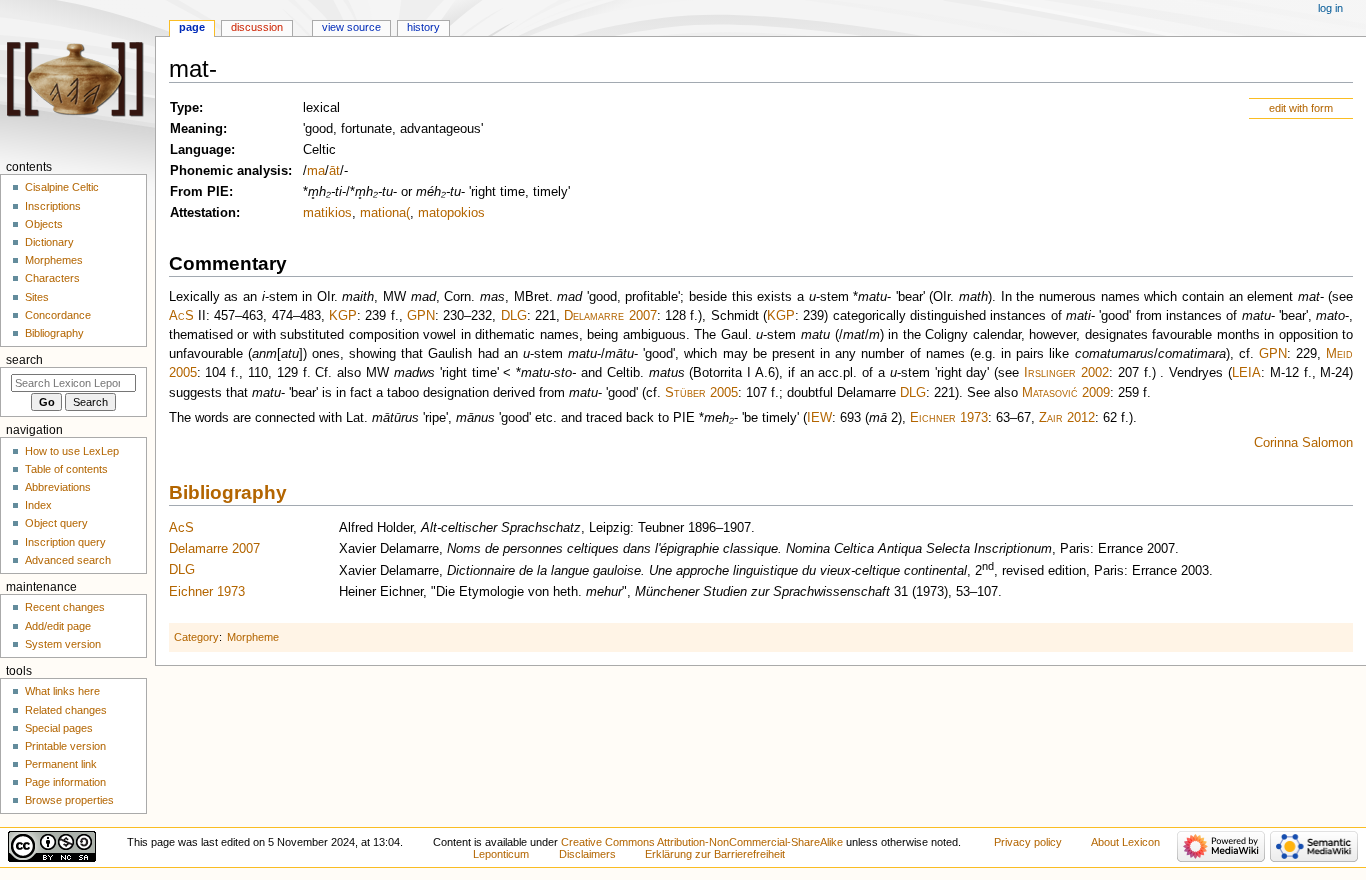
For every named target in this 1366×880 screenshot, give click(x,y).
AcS (181, 316)
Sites (37, 297)
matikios (327, 213)
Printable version (65, 746)
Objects (44, 224)
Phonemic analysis (229, 171)
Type (184, 108)
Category (196, 637)
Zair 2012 (1067, 418)
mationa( (385, 213)
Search (24, 360)
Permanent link (61, 764)
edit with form (1301, 108)
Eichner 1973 (949, 418)
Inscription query (65, 542)
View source (351, 27)
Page (192, 27)
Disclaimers (587, 854)
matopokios (451, 213)
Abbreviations (58, 487)
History (423, 27)
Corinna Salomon (1303, 443)
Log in (1330, 8)
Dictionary (49, 242)
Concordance (58, 315)
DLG (514, 316)
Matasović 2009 (1066, 393)
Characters (52, 278)
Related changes (66, 710)
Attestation (203, 213)
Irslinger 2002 (1066, 373)
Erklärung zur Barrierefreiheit (715, 854)
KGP (343, 316)
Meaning (196, 129)
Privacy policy (1028, 842)
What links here (62, 691)
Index (38, 505)
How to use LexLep (72, 451)
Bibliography (228, 492)
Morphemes (54, 260)
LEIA (1246, 373)
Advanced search (68, 560)
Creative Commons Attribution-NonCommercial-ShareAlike (702, 842)
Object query (56, 523)
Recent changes (65, 607)
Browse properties (69, 800)
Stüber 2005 (701, 393)
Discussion (257, 27)
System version (63, 644)
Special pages (59, 728)
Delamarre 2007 (610, 316)
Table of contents (66, 469)
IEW (819, 418)
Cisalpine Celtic (62, 187)
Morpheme (253, 637)
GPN (421, 316)
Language (200, 150)
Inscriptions (53, 206)
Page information (65, 782)
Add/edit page (58, 626)
